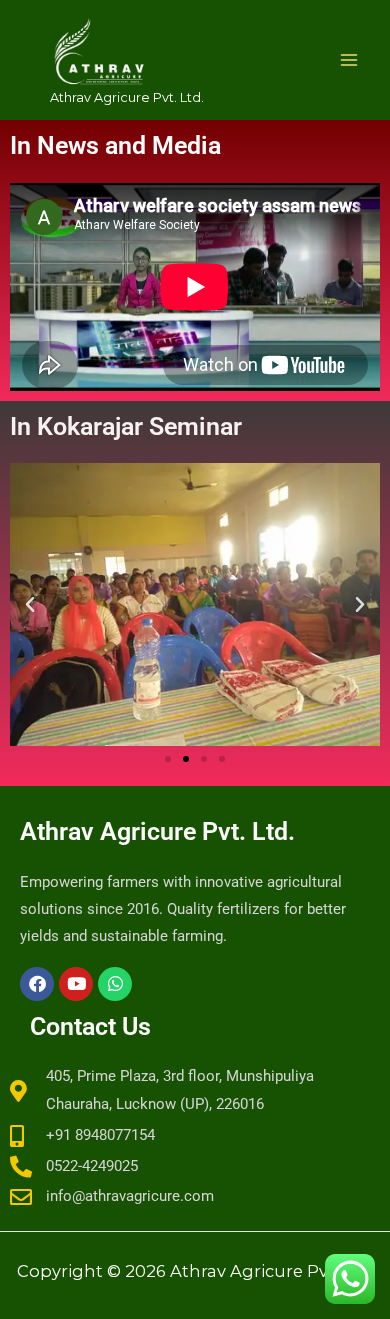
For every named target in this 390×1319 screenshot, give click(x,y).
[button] (168, 759)
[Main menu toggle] (349, 60)
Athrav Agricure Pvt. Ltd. (127, 97)
